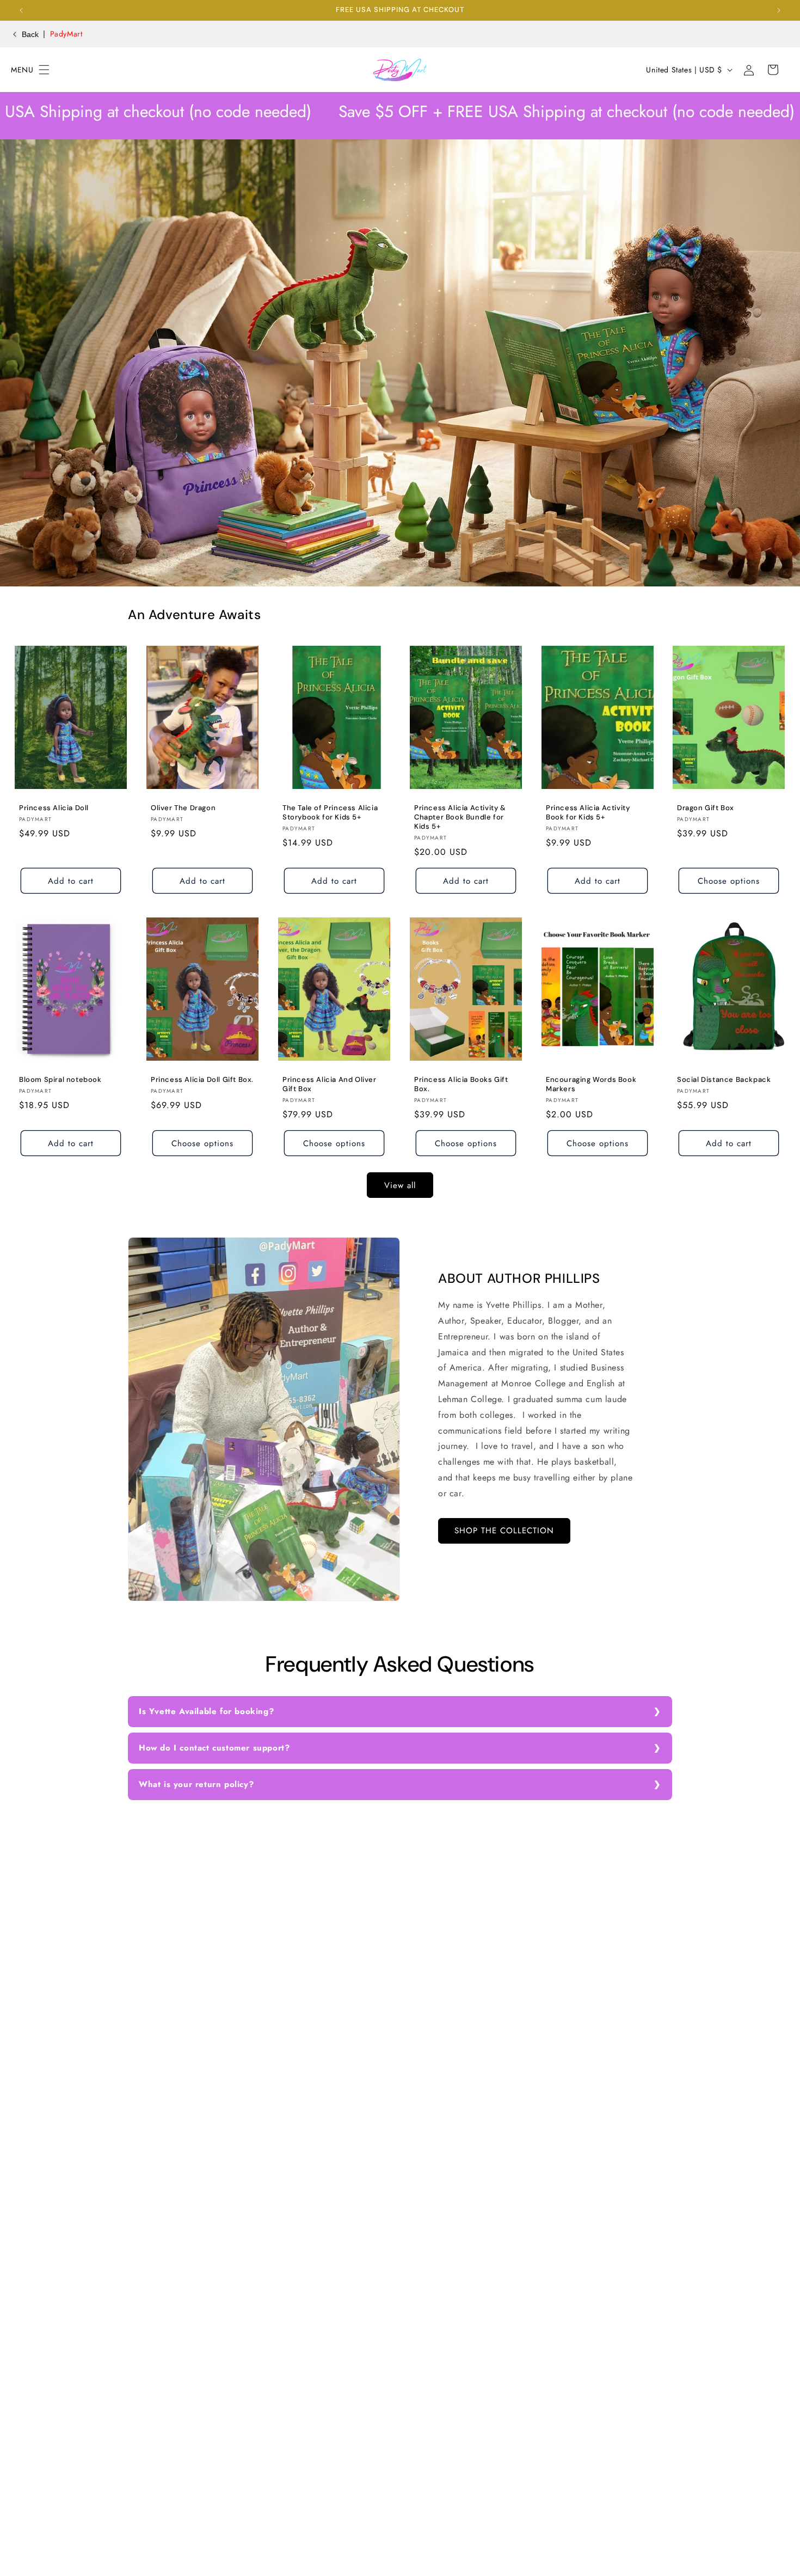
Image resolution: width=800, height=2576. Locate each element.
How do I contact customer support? (214, 1748)
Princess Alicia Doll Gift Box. (202, 1080)
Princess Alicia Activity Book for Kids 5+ (588, 813)
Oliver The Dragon (183, 808)
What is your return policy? (196, 1784)
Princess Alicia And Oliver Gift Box (330, 1084)
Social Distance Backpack (724, 1080)
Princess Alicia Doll (54, 808)
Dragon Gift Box (706, 808)
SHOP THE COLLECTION (504, 1531)
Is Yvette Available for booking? (206, 1711)
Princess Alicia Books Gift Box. (461, 1084)
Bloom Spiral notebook (60, 1080)
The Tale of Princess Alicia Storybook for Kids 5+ (330, 813)
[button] (23, 70)
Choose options (729, 880)
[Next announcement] (779, 10)
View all (400, 1185)
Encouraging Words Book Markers (591, 1084)
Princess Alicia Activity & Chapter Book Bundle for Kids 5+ (460, 817)
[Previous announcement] (21, 10)
